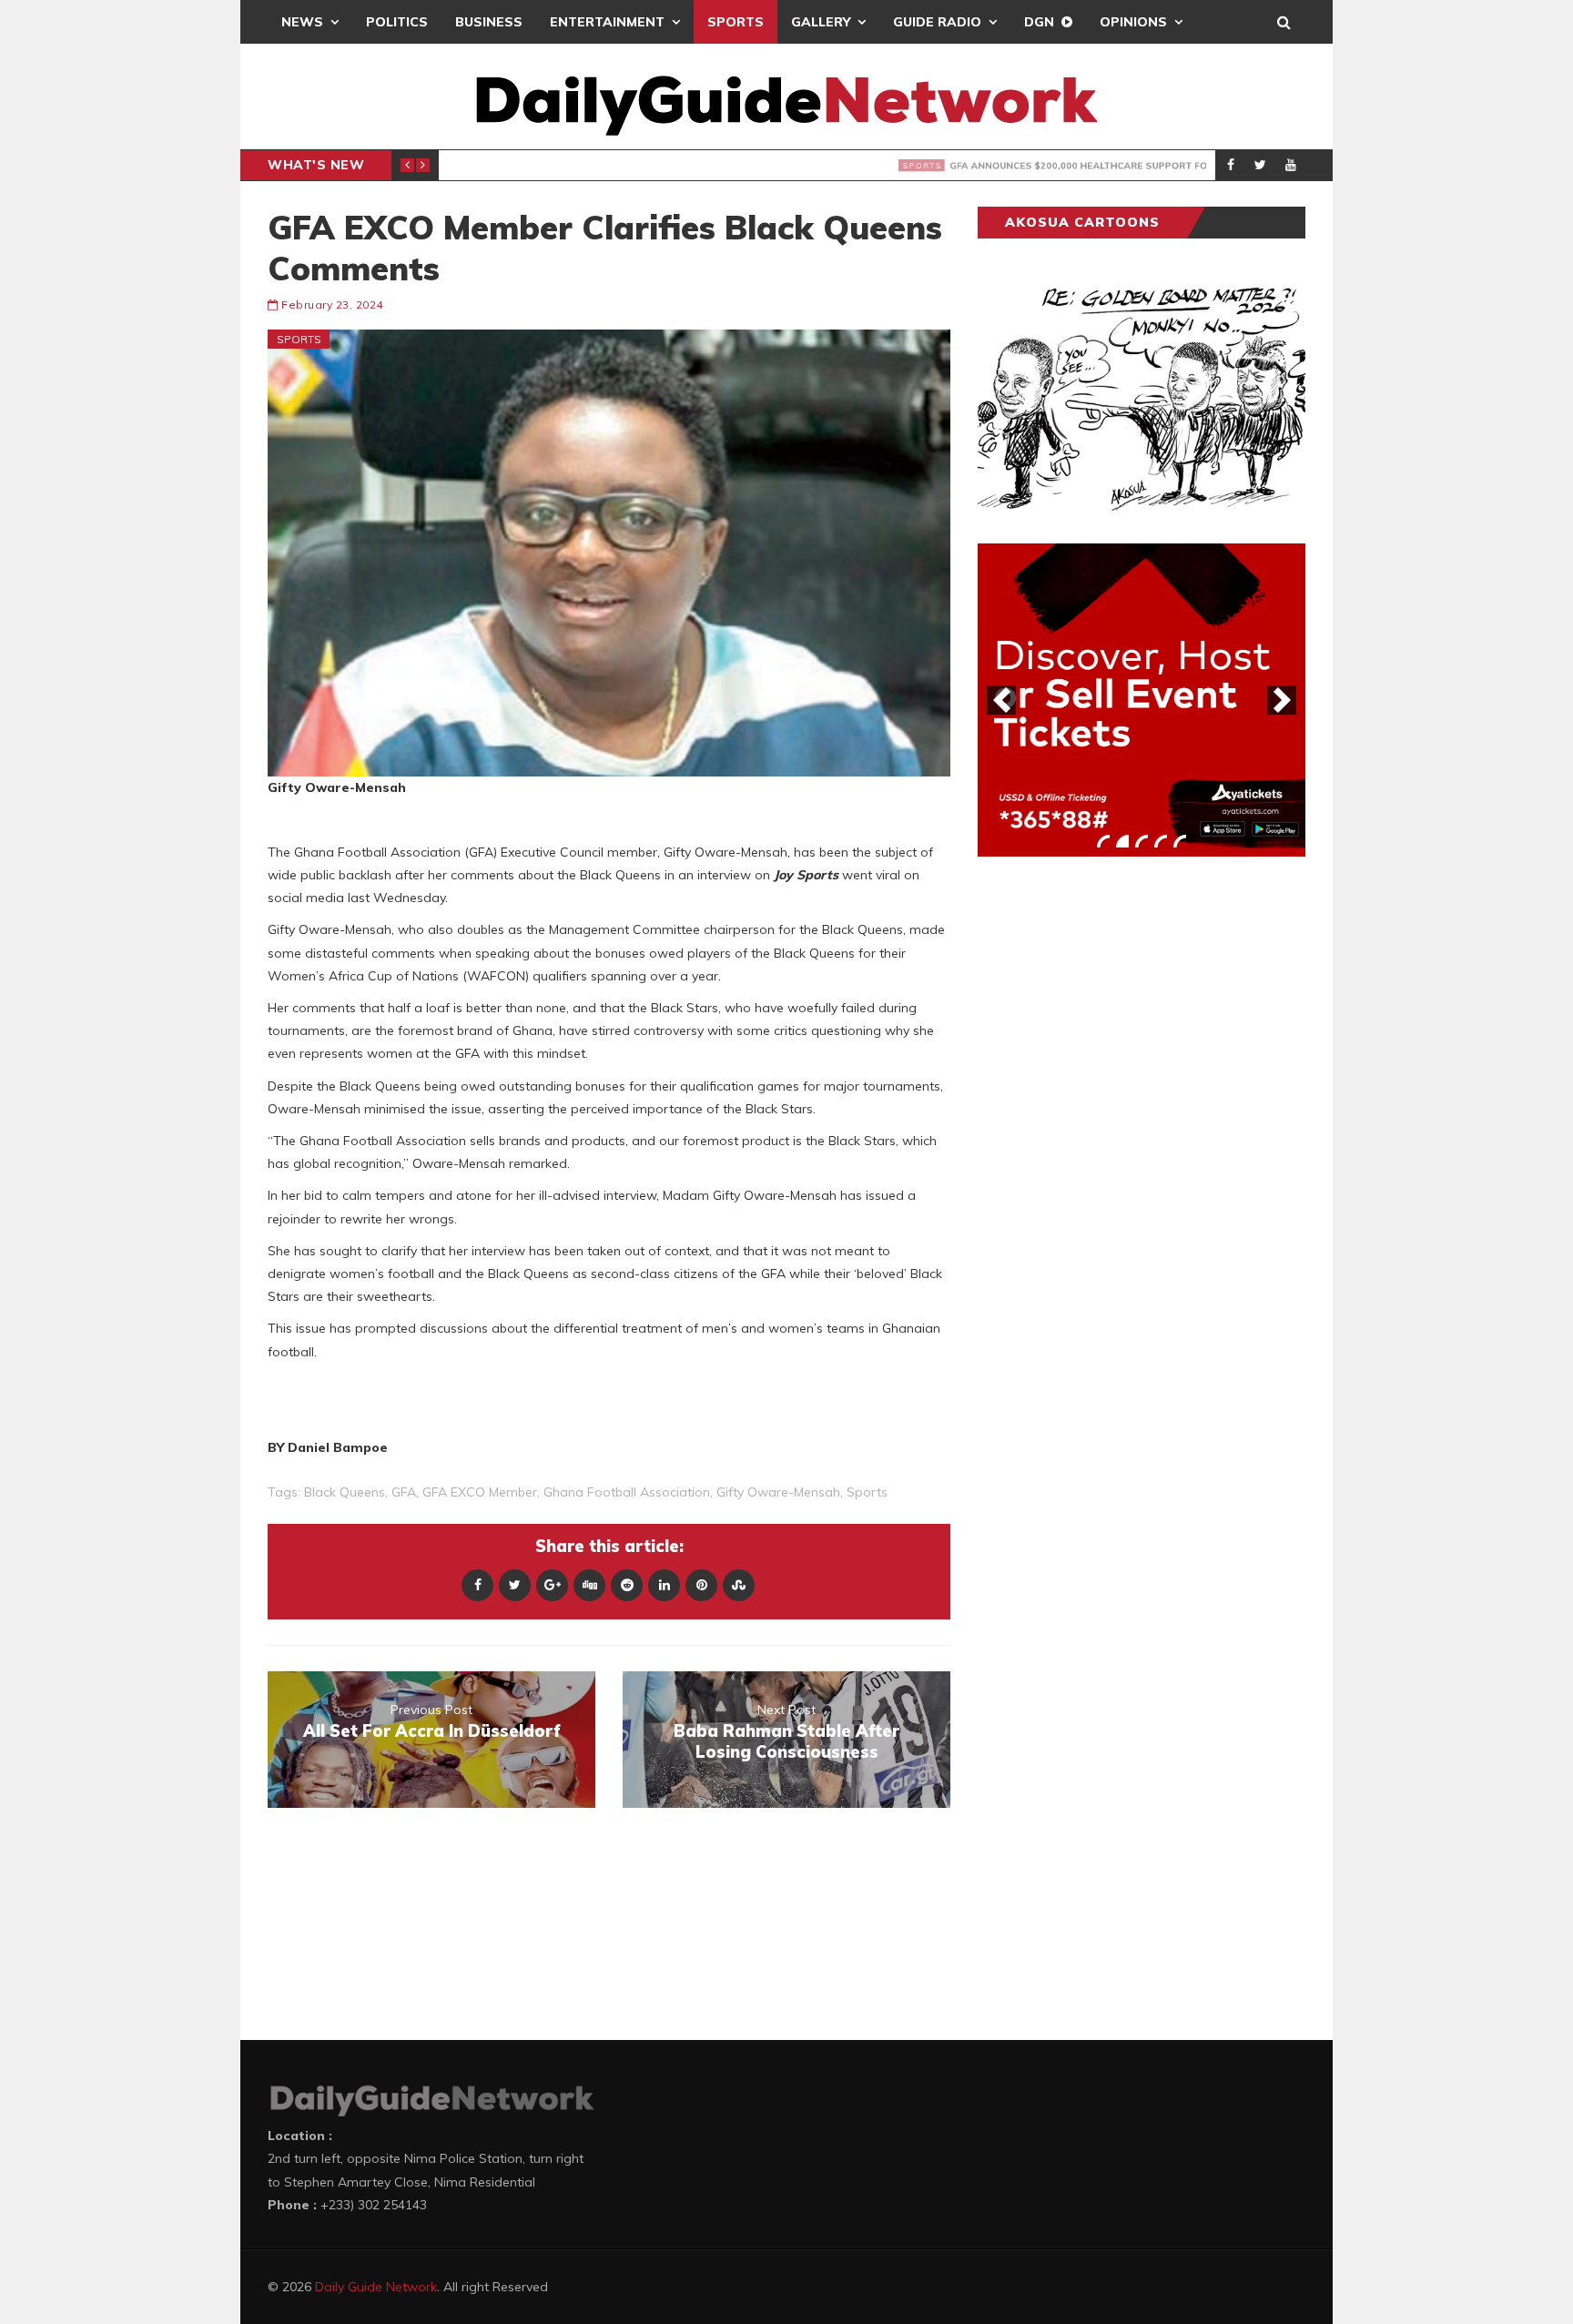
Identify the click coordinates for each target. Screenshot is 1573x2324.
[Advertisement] (1114, 1155)
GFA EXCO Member (480, 1492)
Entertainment (607, 22)
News (302, 22)
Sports (736, 22)
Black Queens (345, 1492)
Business (489, 22)
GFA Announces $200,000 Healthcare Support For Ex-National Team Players (807, 166)
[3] (1142, 841)
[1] (1103, 841)
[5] (1180, 841)
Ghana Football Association (627, 1492)
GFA (404, 1492)
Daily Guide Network (376, 2287)
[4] (1161, 841)
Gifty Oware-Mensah (778, 1492)
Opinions (1133, 22)
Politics (397, 22)
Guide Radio (937, 22)
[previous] (1001, 700)
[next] (1282, 700)
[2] (1122, 841)
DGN (1039, 22)
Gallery (821, 22)
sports (867, 1492)
